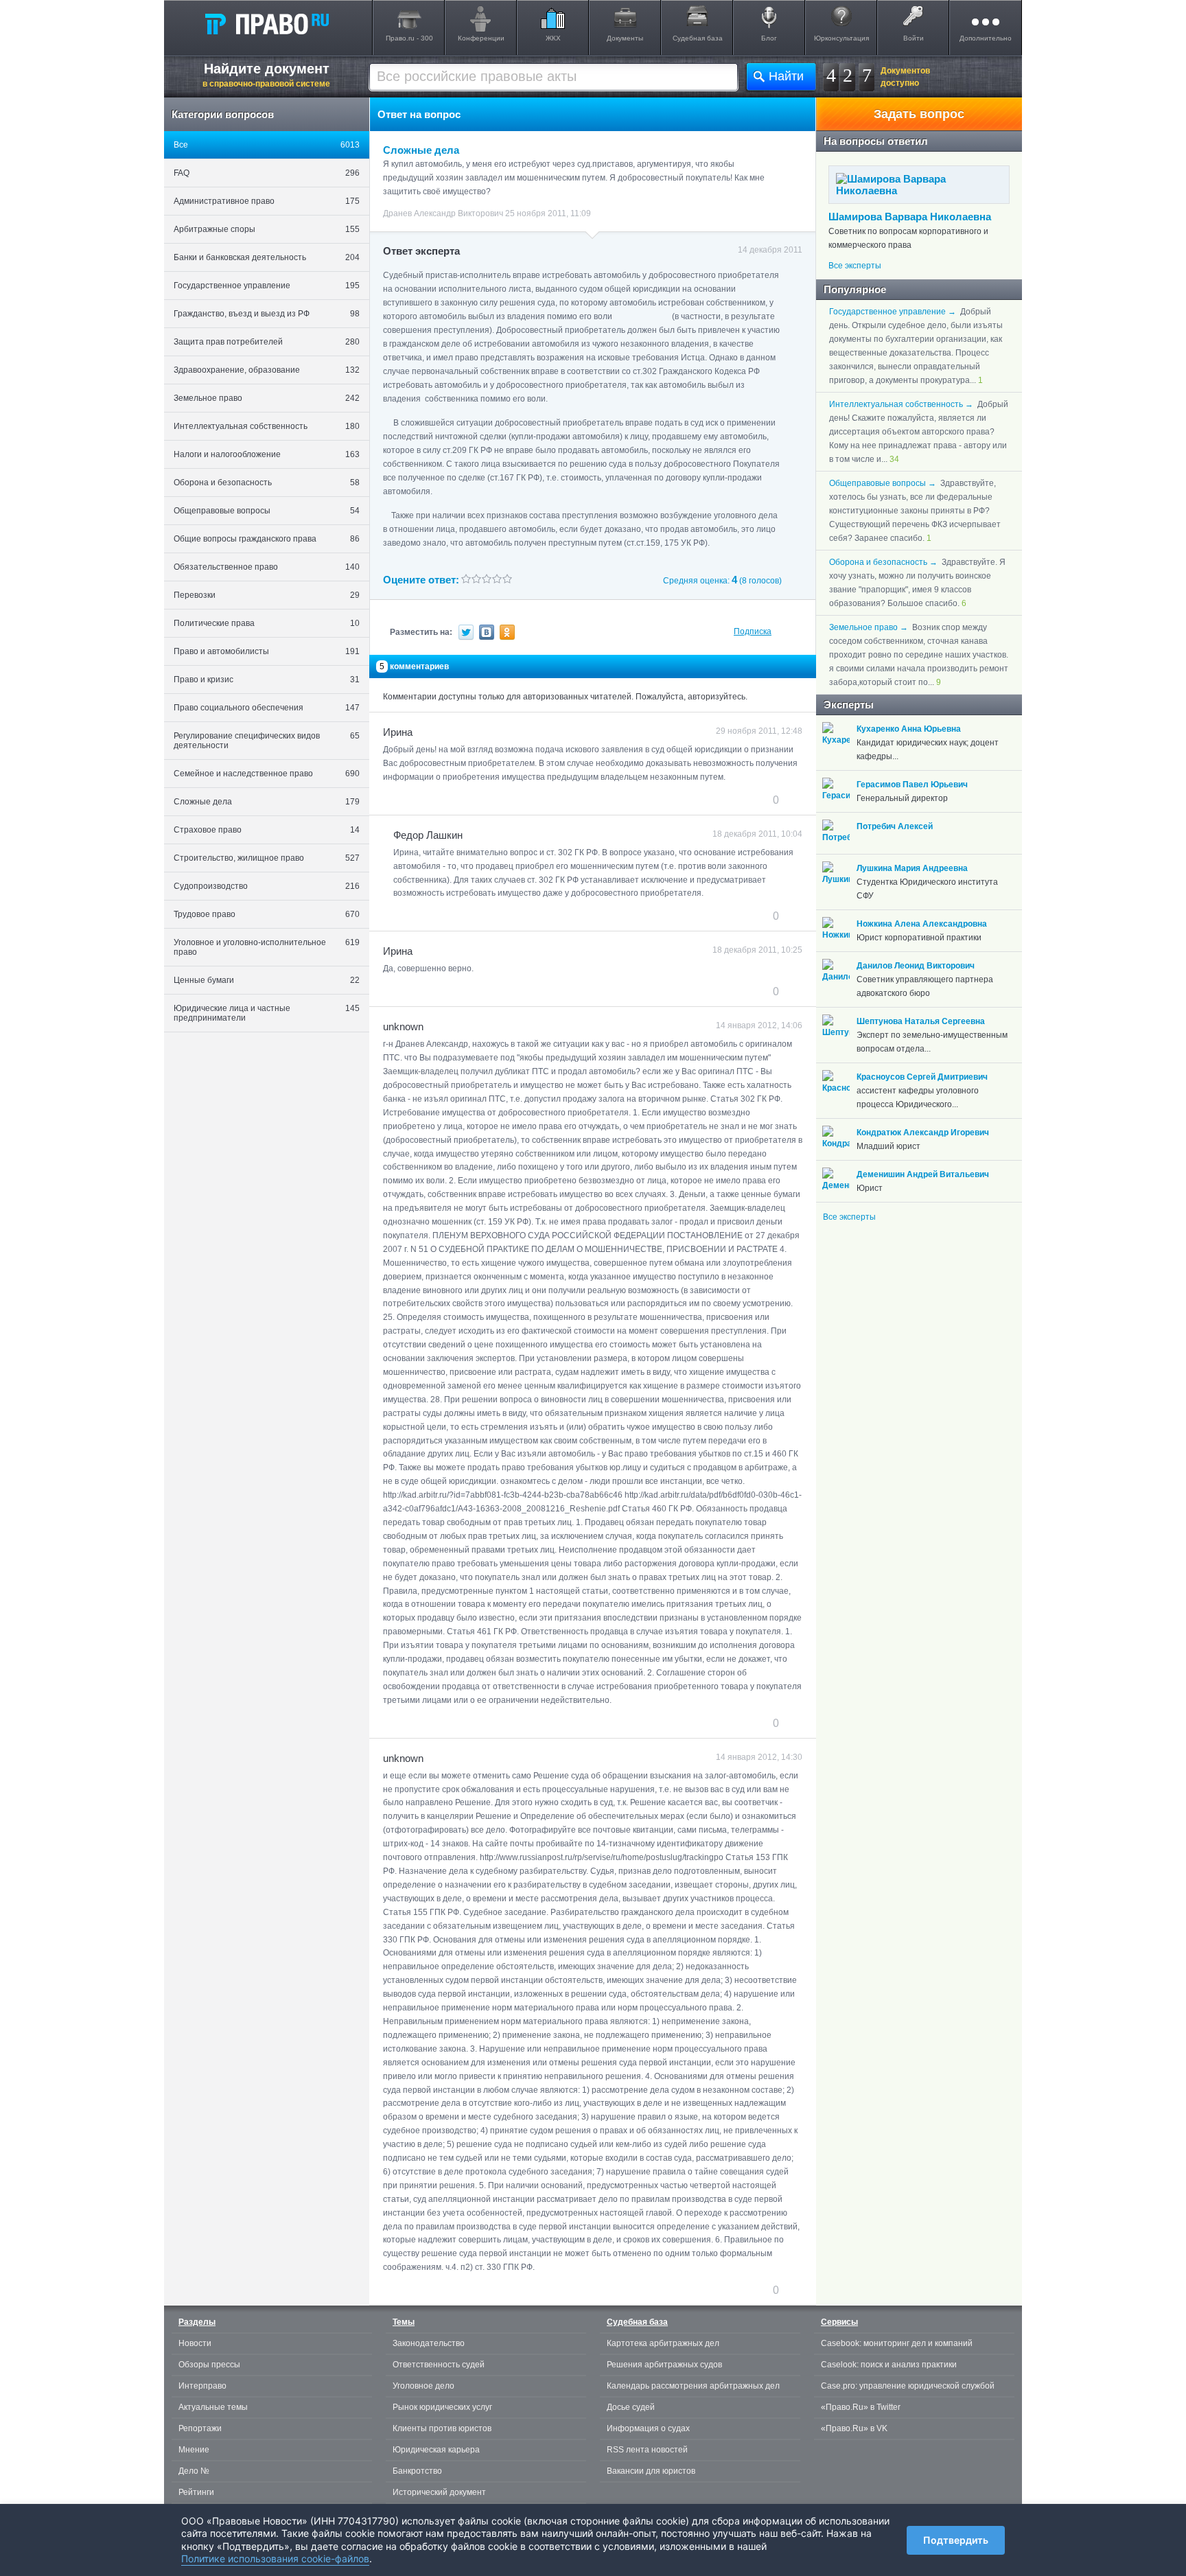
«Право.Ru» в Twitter (861, 2407)
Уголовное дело (423, 2386)
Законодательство (429, 2343)
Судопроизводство (267, 886)
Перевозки (267, 595)
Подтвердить (956, 2540)
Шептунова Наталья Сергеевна (921, 1021)
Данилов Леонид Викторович (916, 966)
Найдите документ (266, 75)
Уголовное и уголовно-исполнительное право (267, 947)
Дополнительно (986, 38)
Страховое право (267, 830)
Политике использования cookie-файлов (275, 2558)
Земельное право (267, 398)
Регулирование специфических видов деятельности (267, 741)
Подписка (753, 631)
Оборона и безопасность (267, 483)
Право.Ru (266, 23)
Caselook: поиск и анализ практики (889, 2365)
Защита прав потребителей (267, 342)
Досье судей (631, 2407)
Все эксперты (855, 266)
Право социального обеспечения (267, 708)
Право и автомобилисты (267, 651)
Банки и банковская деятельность (267, 257)
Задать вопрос (919, 114)
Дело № (194, 2471)
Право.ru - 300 (409, 38)
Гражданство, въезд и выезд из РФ (267, 314)
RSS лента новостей (647, 2450)
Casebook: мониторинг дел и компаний (897, 2343)
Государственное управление (267, 286)
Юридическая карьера (436, 2450)
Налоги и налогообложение (267, 454)
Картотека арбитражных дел (663, 2343)
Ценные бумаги (267, 980)
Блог (769, 38)
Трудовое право (267, 914)
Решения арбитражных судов (664, 2365)
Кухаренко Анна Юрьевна (909, 729)
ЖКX (553, 38)
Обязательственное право (267, 567)
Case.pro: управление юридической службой (908, 2386)
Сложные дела (267, 802)
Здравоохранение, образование (267, 370)
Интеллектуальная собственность (267, 426)
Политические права (267, 623)
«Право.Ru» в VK (854, 2428)
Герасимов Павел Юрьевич (912, 785)
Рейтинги (196, 2492)
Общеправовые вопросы (267, 511)
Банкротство (417, 2471)
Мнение (194, 2450)
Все (267, 145)
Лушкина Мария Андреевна (912, 868)
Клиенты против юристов (442, 2428)
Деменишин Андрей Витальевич (923, 1174)
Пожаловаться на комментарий (451, 800)
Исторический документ (439, 2492)
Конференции (481, 38)
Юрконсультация (841, 38)
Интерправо (202, 2386)
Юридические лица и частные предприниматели (267, 1013)
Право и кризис (267, 680)
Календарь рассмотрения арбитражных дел (693, 2386)
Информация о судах (648, 2428)
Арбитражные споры (267, 229)
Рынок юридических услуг (442, 2407)
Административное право (267, 201)
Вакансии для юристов (651, 2471)
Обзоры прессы (209, 2365)
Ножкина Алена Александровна (922, 924)
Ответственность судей (439, 2365)
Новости (195, 2343)
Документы (625, 38)
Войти (914, 38)
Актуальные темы (213, 2407)
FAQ (267, 173)
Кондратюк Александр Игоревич (923, 1133)
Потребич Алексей (895, 826)
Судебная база (698, 38)
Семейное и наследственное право (267, 774)
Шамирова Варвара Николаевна (910, 217)
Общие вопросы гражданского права (267, 539)
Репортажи (200, 2428)
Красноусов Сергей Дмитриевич (922, 1077)
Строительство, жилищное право (267, 858)
